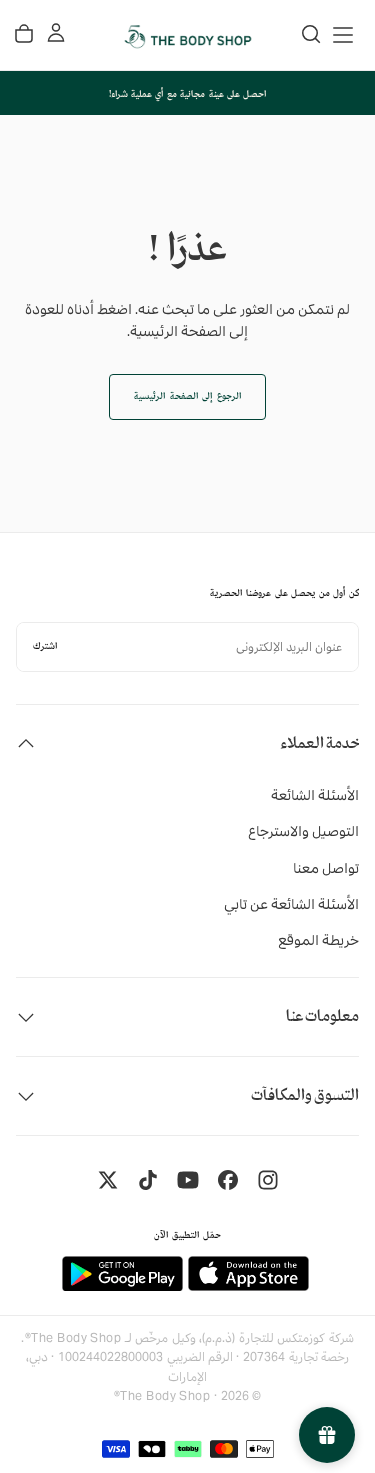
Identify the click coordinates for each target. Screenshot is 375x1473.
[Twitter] (108, 1180)
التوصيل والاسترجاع (303, 831)
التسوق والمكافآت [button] (305, 1095)
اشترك (45, 646)
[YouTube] (188, 1180)
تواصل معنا (326, 868)
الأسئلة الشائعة (315, 795)
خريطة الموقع (318, 940)
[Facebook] (228, 1180)
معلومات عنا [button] (322, 1016)
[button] (343, 35)
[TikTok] (148, 1180)
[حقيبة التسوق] (24, 34)
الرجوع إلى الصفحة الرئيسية (187, 396)
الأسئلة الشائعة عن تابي (291, 904)
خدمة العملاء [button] (319, 743)
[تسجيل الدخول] (56, 33)
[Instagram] (268, 1180)
